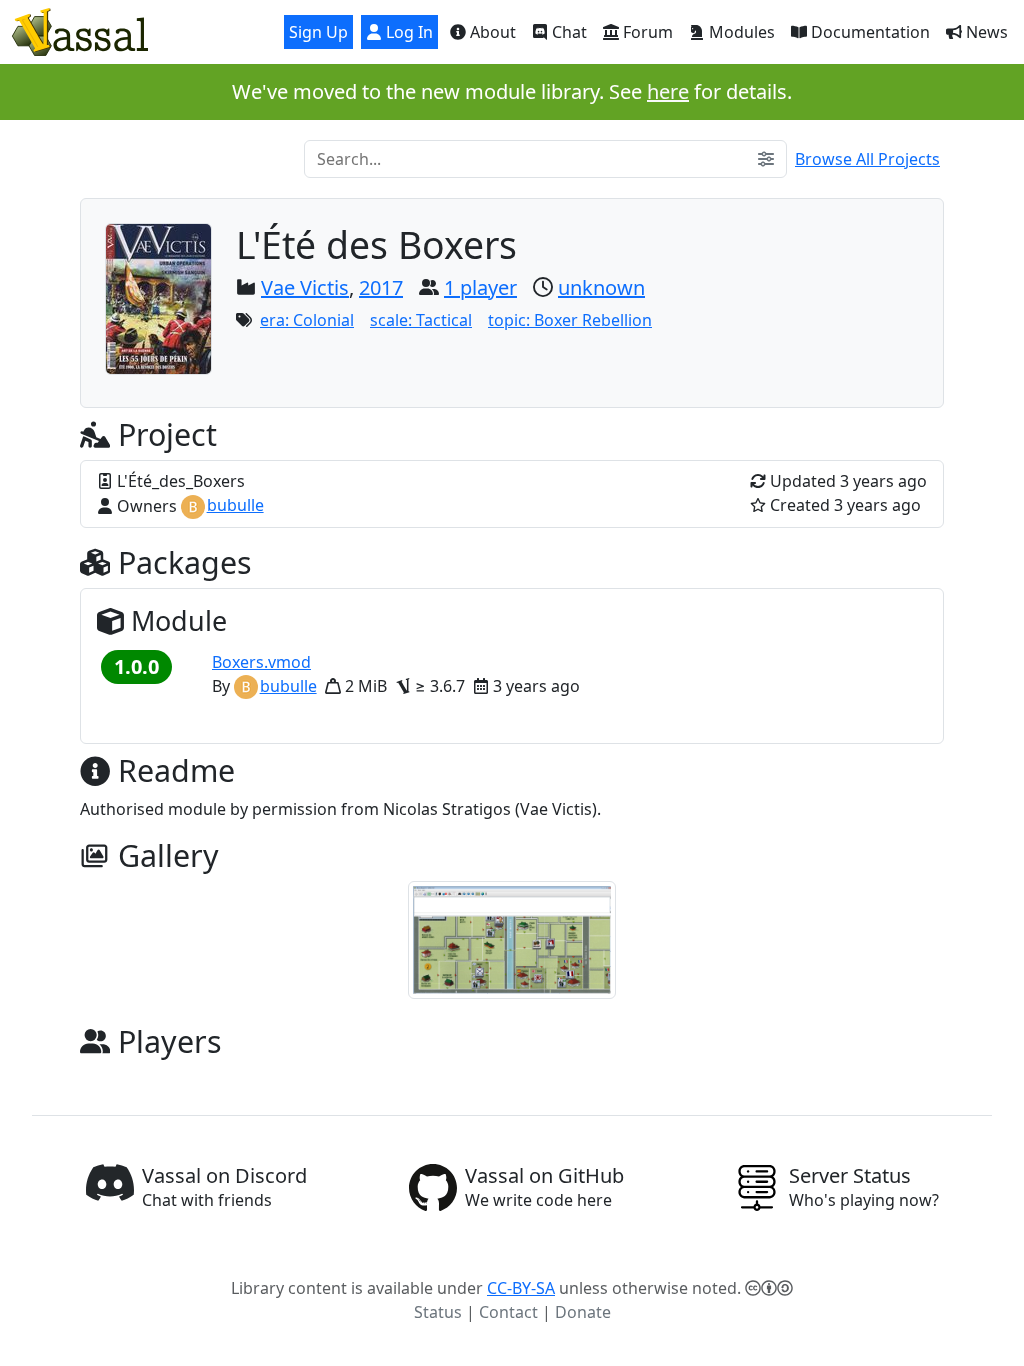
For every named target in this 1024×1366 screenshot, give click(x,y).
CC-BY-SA (521, 1288)
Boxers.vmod (261, 662)
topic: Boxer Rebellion (570, 320)
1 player (480, 287)
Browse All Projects (867, 159)
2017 (381, 287)
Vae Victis (305, 287)
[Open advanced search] (766, 159)
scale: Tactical (421, 320)
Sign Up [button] (318, 32)
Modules (740, 32)
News (985, 32)
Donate (583, 1312)
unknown (601, 287)
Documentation (868, 32)
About (491, 32)
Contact (508, 1312)
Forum (646, 32)
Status (438, 1312)
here (668, 91)
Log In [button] (407, 32)
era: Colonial (307, 320)
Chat (567, 32)
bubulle (235, 505)
